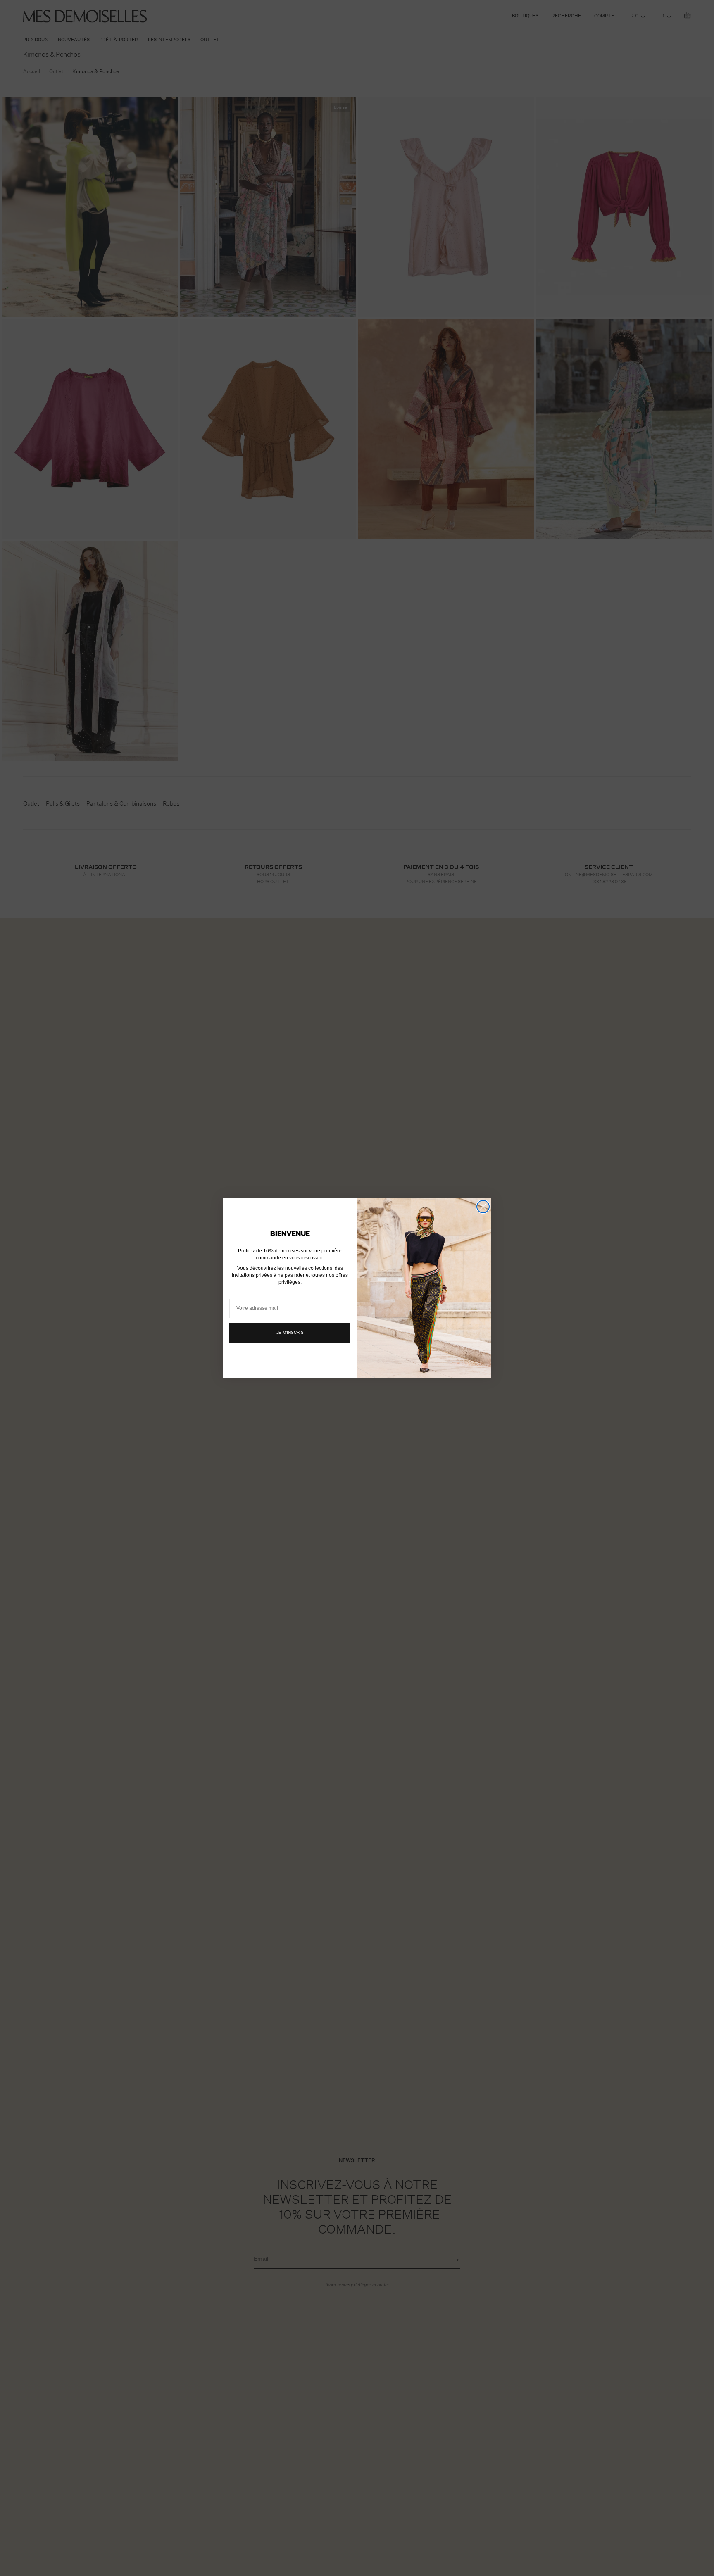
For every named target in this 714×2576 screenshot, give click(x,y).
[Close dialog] (483, 1207)
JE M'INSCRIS (290, 1332)
